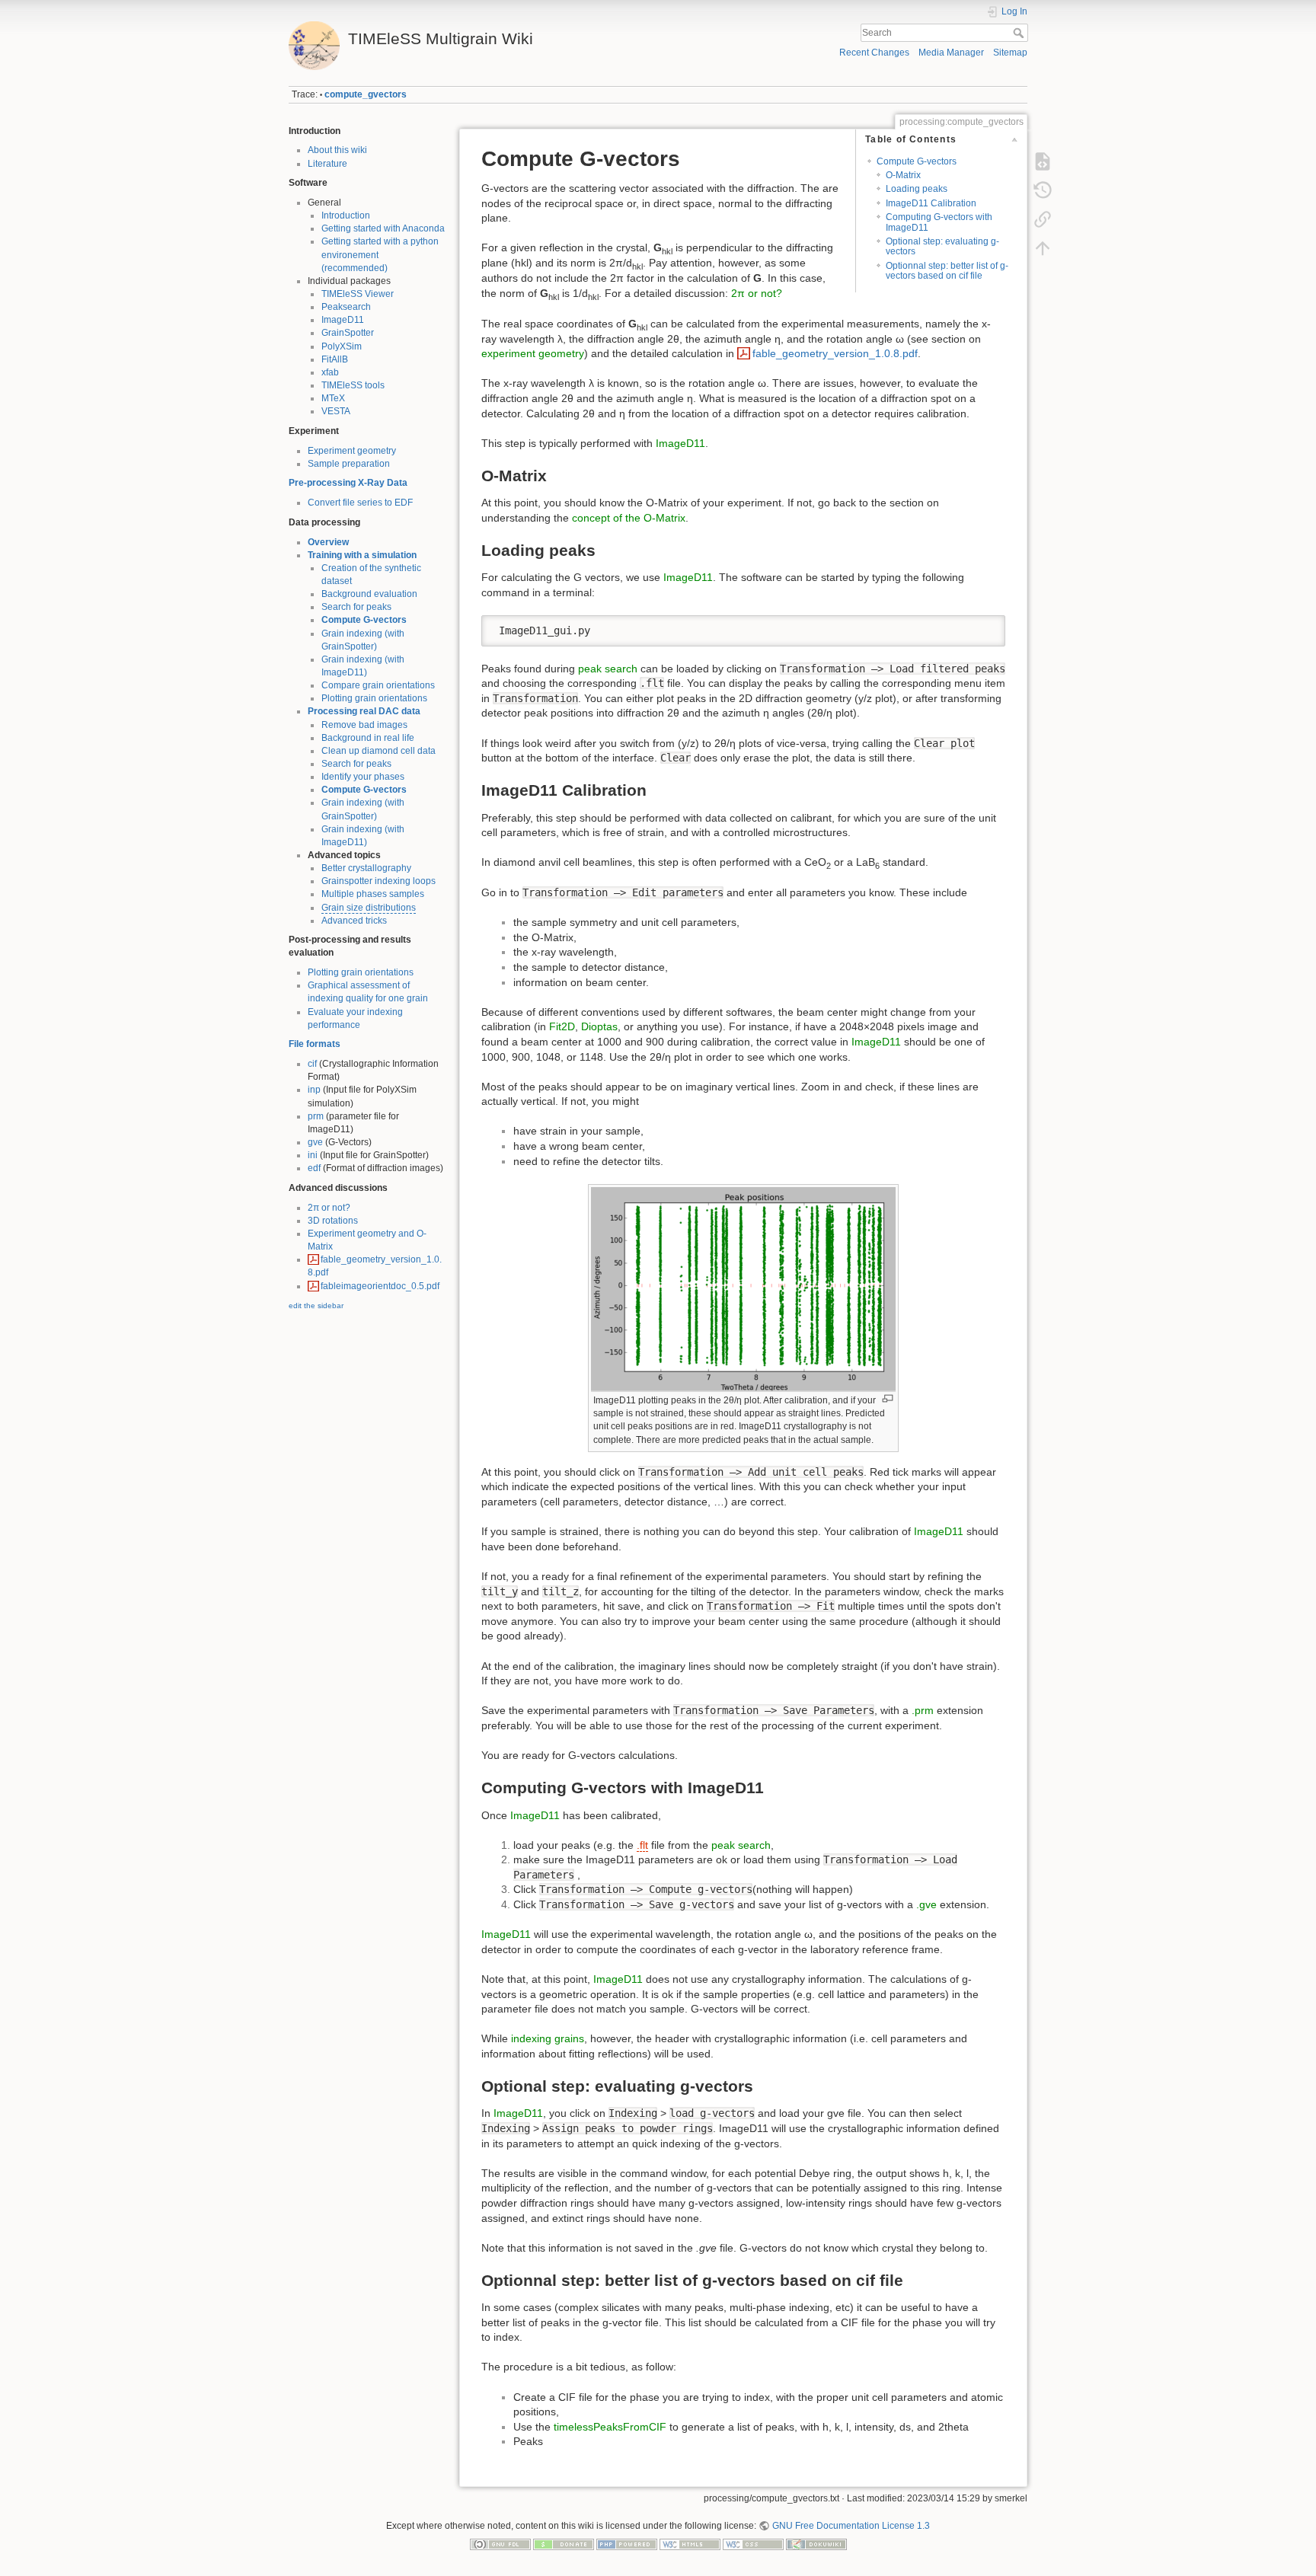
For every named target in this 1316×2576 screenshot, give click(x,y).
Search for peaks (356, 607)
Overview (328, 542)
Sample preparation (349, 464)
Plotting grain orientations (374, 698)
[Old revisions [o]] (1043, 190)
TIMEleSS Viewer (358, 294)
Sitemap (1010, 53)
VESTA (336, 411)
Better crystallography (366, 868)
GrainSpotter (348, 333)
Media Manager (951, 53)
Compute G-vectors (364, 620)
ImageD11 (343, 320)
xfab (330, 372)
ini (313, 1155)
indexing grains (548, 2038)
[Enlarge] (888, 1398)
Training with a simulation (362, 555)
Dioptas (599, 1026)
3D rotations (333, 1221)
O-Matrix (903, 175)
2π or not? (329, 1208)
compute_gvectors (366, 94)
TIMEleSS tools (353, 385)
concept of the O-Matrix (629, 518)
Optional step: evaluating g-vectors (942, 246)
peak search (608, 669)
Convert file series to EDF (360, 503)
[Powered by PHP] (627, 2544)
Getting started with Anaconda (383, 228)
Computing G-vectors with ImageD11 (939, 222)
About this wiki (337, 150)
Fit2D (562, 1026)
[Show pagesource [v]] (1043, 161)
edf (314, 1168)
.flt (642, 1845)
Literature (327, 164)
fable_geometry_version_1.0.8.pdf (835, 353)
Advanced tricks (354, 921)
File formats (315, 1044)
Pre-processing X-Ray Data (348, 483)
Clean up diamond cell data (379, 751)
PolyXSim (342, 346)
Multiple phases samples (373, 894)
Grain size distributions (369, 908)
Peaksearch (346, 307)
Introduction (346, 215)
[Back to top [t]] (1043, 248)
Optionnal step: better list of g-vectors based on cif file (947, 271)
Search (1020, 33)
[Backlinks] (1043, 219)
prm (316, 1116)
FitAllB (335, 359)
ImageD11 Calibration (931, 203)
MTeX (333, 398)
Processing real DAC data (364, 711)
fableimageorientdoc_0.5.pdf (380, 1286)
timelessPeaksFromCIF (610, 2427)
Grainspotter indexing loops (379, 881)
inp (314, 1090)
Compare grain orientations (378, 685)
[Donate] (564, 2544)
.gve (926, 1904)
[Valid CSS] (753, 2544)
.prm (923, 1710)
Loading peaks (917, 189)
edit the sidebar (316, 1306)
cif (312, 1064)
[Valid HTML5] (690, 2544)
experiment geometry (533, 353)
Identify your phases (363, 777)
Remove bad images (364, 725)
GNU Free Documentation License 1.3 (851, 2526)
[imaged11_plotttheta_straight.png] (743, 1289)
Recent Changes (874, 53)
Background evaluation (369, 594)
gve (315, 1142)
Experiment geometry (352, 451)
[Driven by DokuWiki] (816, 2544)
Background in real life (368, 738)
